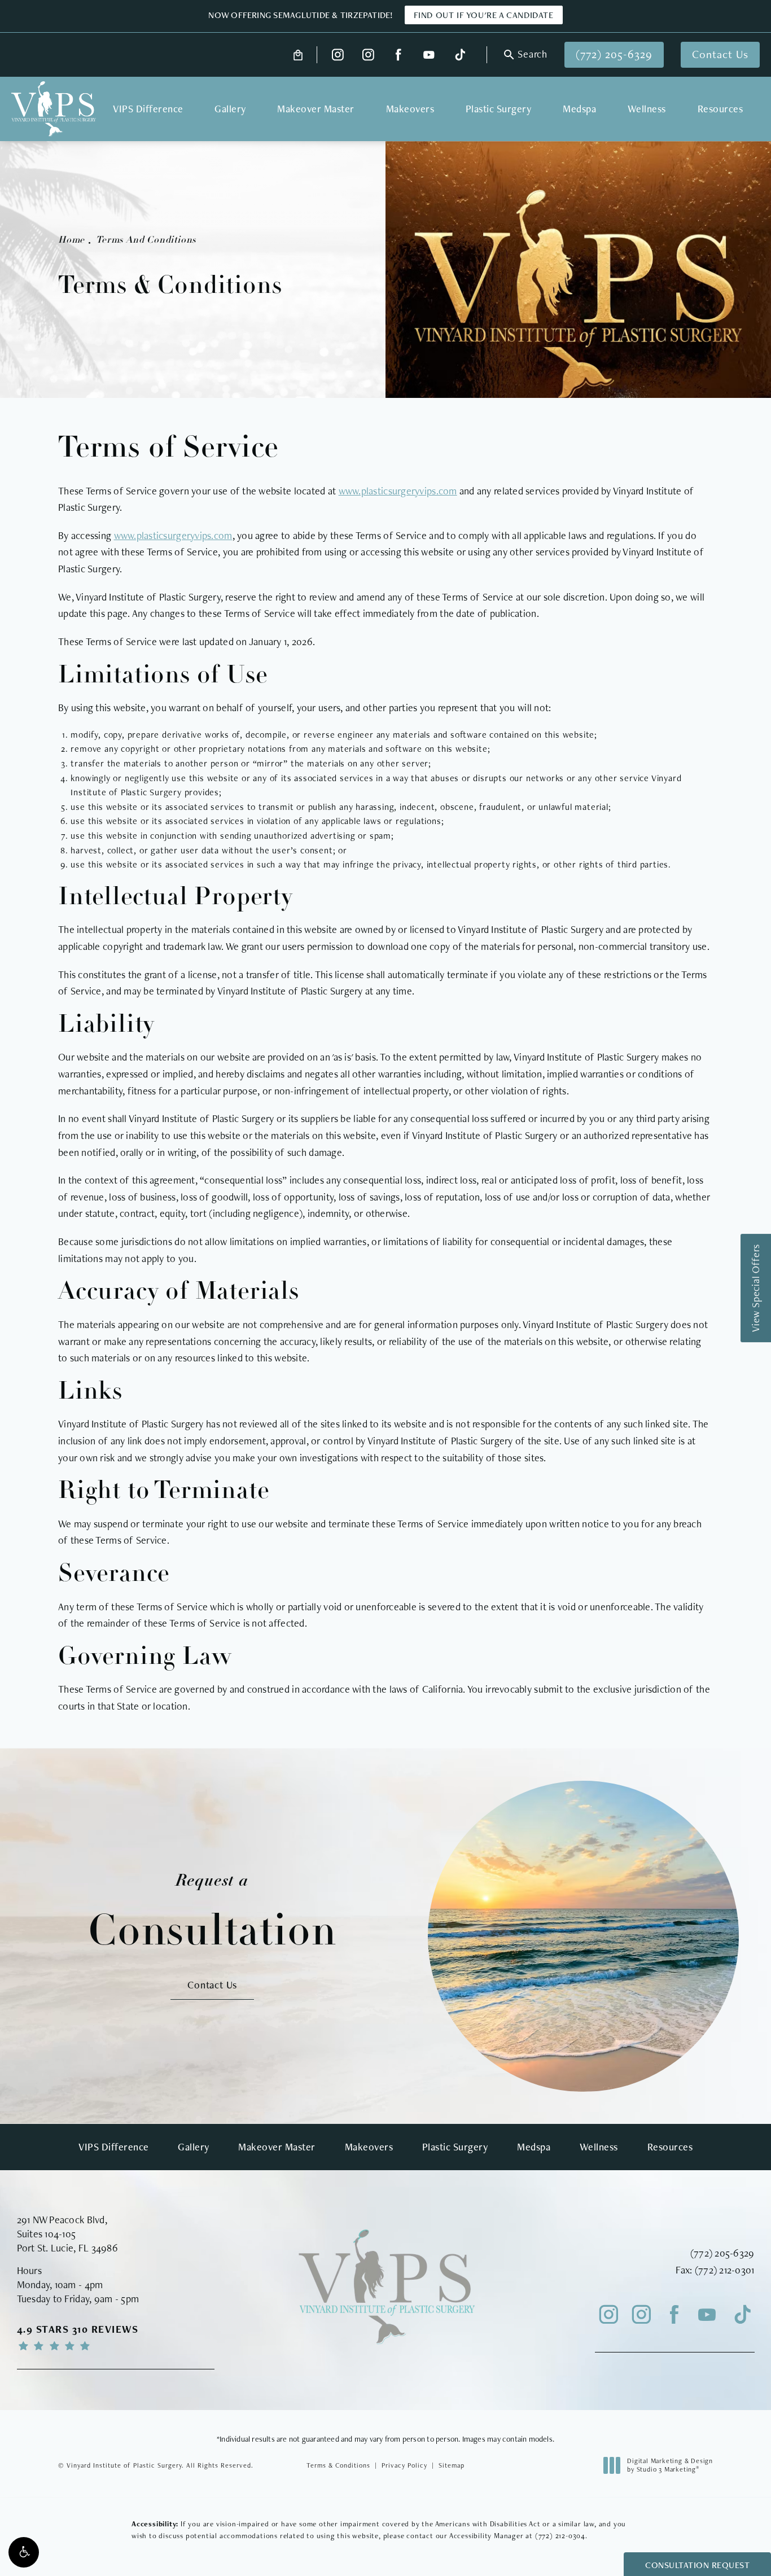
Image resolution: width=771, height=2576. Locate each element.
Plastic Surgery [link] (499, 109)
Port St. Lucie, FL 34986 (67, 2248)
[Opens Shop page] (298, 55)
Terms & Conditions (338, 2465)
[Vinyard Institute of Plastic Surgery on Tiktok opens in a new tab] (459, 55)
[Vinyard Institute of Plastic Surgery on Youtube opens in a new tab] (429, 55)
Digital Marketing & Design (670, 2466)
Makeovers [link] (410, 109)
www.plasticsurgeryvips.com (398, 491)
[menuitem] (338, 55)
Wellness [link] (647, 109)
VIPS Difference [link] (148, 109)
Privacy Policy (404, 2465)
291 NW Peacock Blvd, (62, 2220)
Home (71, 240)
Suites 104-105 (47, 2234)
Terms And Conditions (146, 240)
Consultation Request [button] (697, 2565)
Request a (213, 1913)
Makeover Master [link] (316, 109)
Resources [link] (720, 109)
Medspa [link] (579, 109)
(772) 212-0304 (560, 2536)
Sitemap (452, 2465)
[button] (24, 2552)
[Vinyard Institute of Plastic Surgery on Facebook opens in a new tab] (399, 55)
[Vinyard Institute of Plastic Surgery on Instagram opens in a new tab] (338, 55)
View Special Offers (755, 1288)
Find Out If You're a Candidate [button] (484, 15)
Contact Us (720, 54)
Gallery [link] (230, 109)
